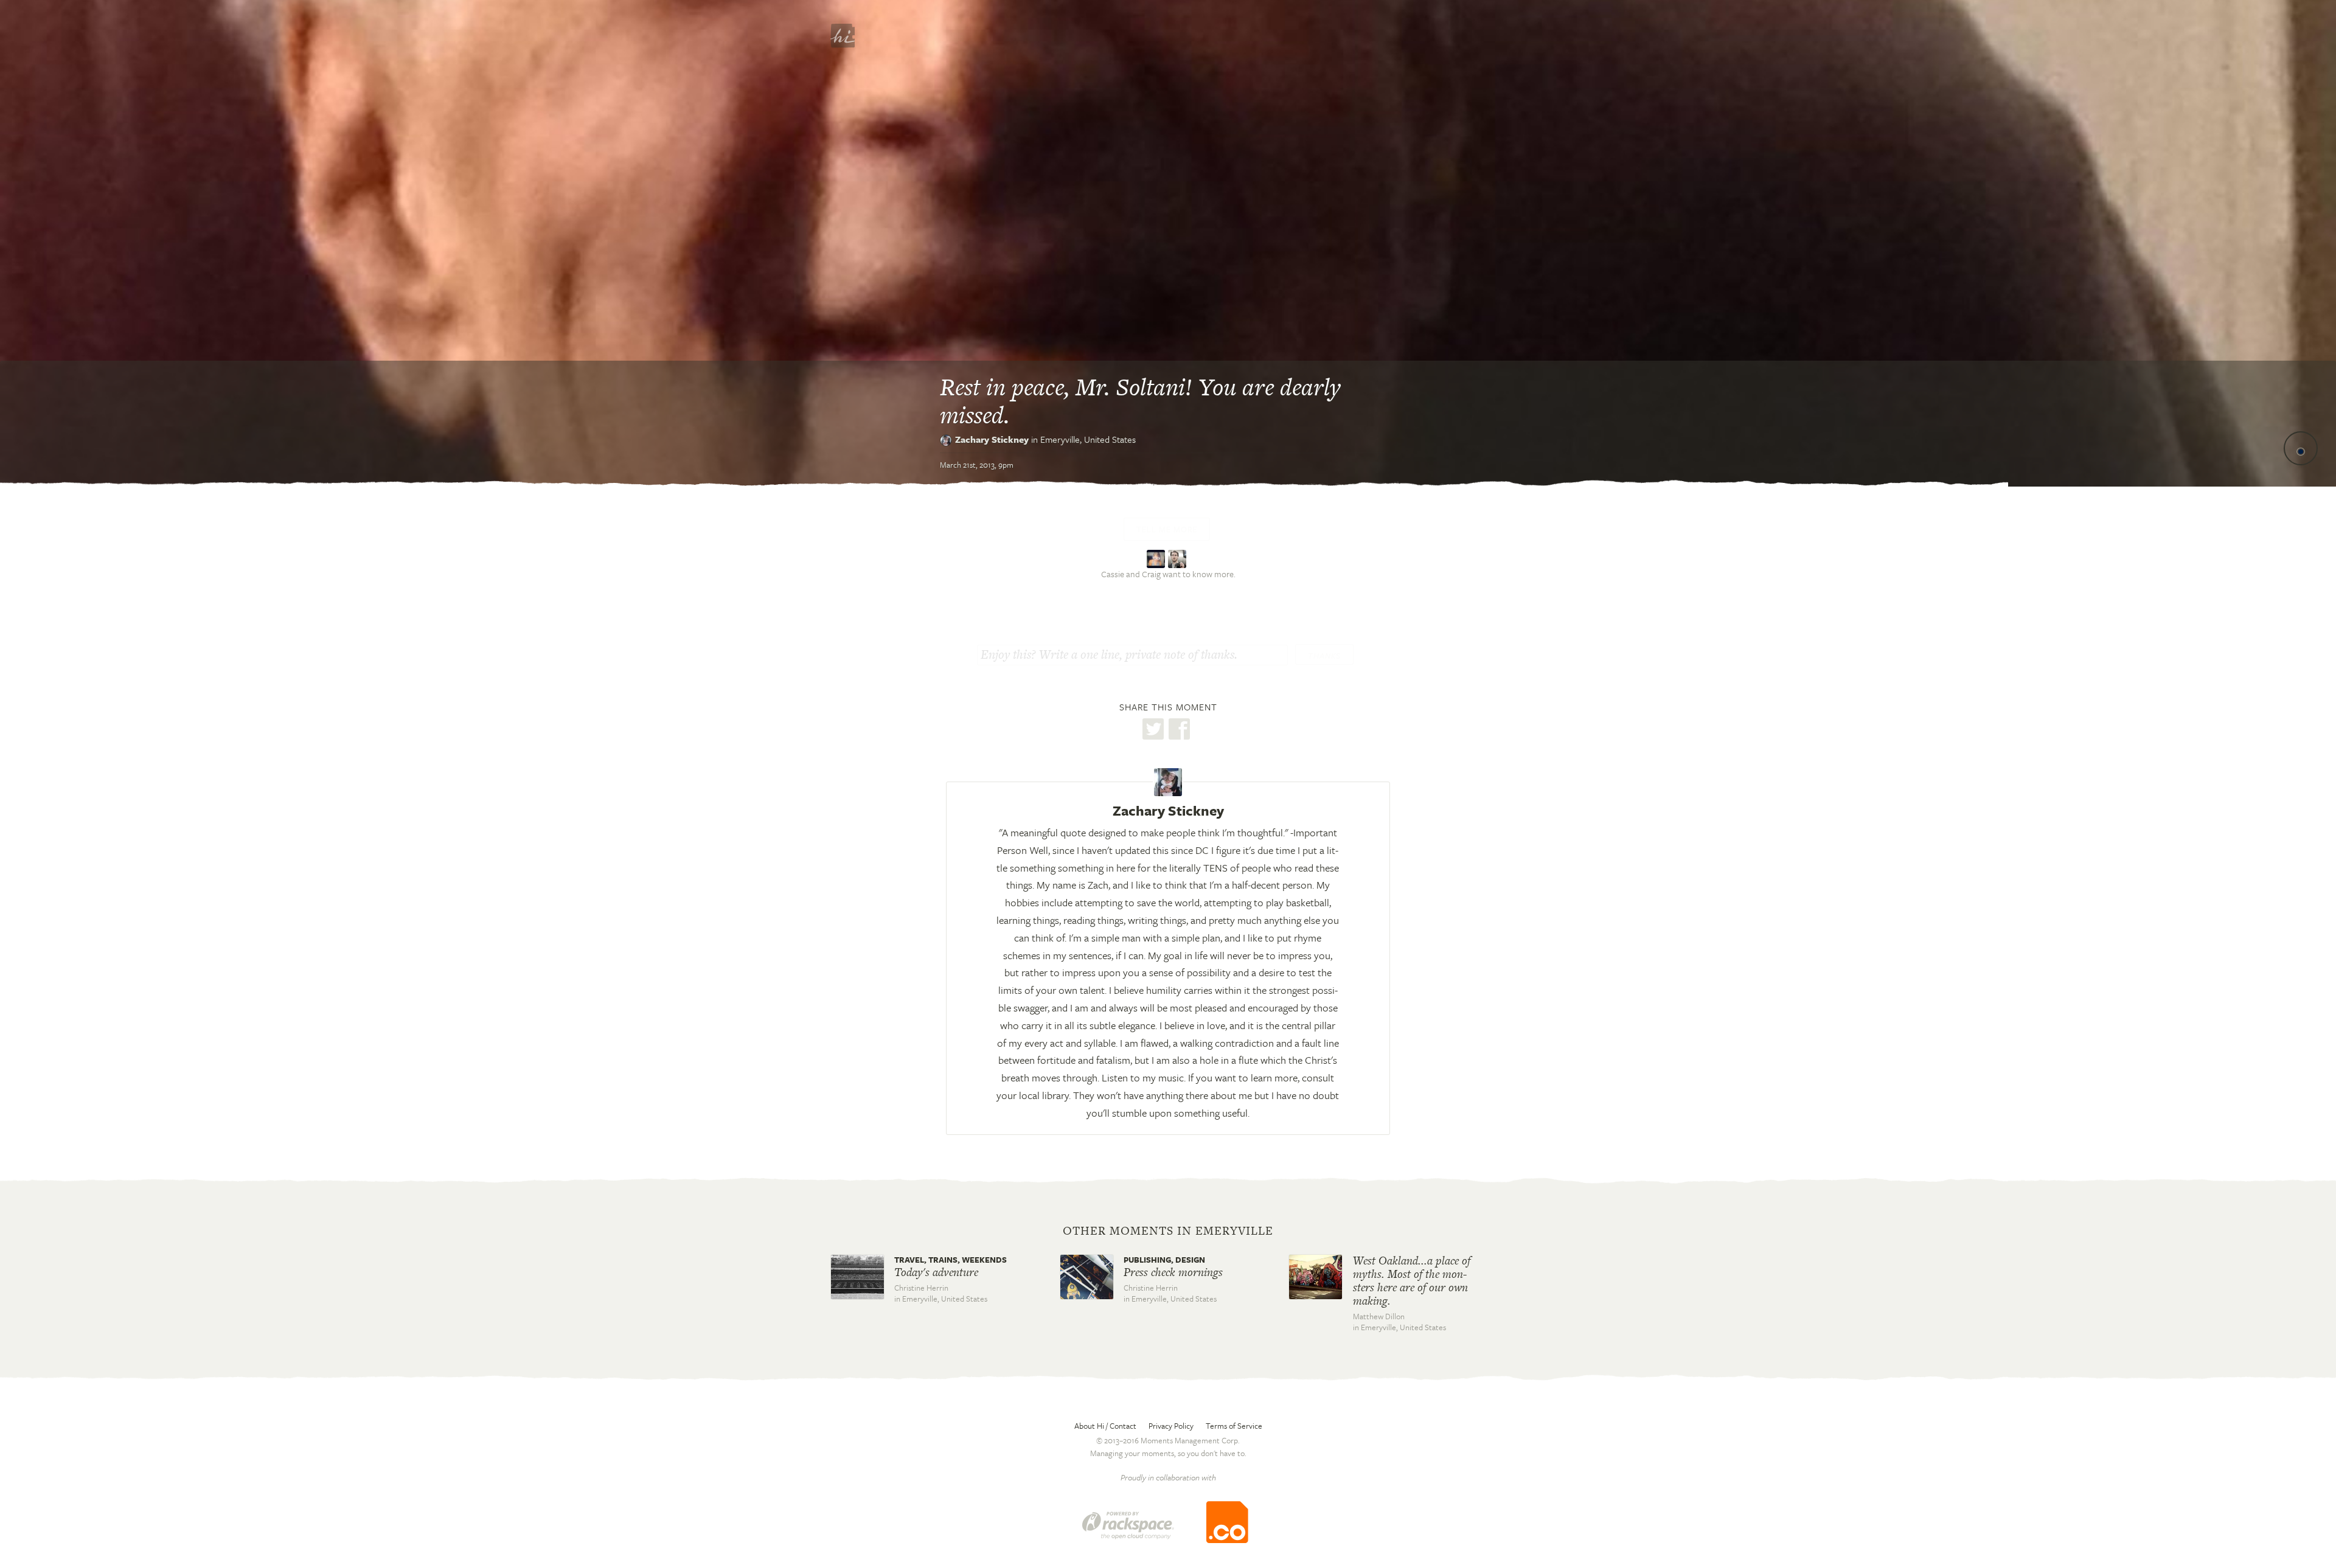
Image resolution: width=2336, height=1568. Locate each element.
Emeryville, (1088, 439)
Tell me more (1167, 529)
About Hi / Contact (1105, 1426)
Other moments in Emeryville (1168, 1231)
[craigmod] (1179, 557)
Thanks (1324, 656)
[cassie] (1157, 557)
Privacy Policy (1171, 1426)
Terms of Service (1234, 1426)
